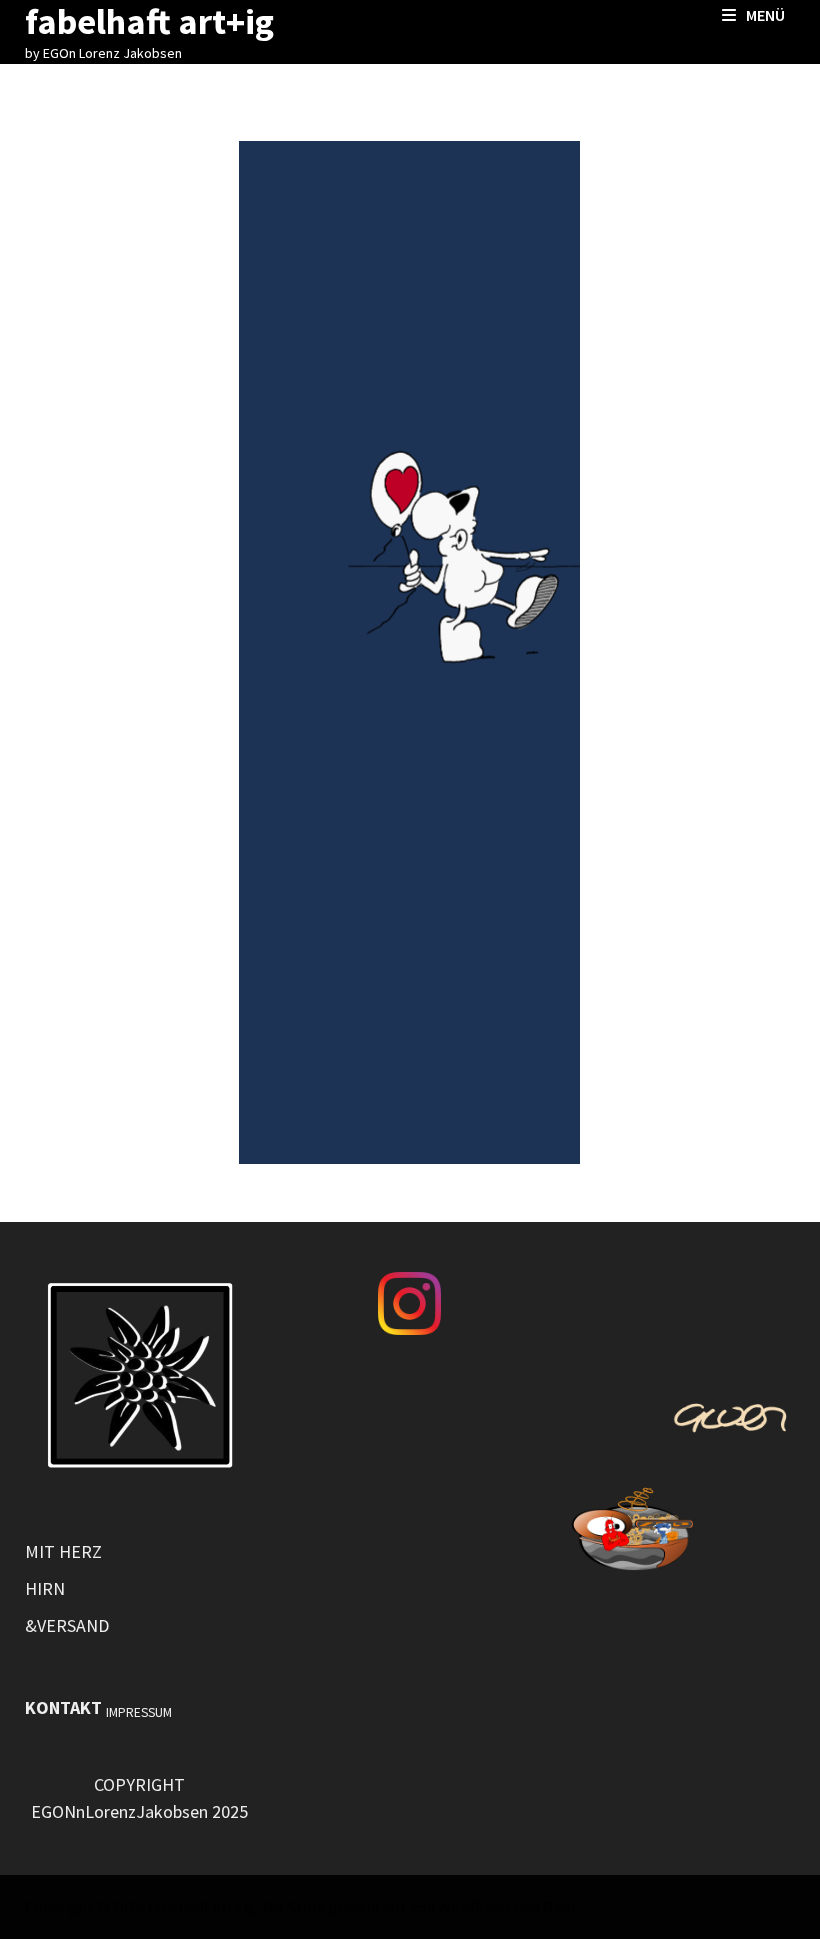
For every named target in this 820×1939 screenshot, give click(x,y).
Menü (765, 15)
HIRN (45, 1588)
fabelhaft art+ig (201, 1907)
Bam (559, 1907)
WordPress (475, 1907)
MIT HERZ (63, 1551)
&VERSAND (67, 1625)
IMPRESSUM (139, 1712)
